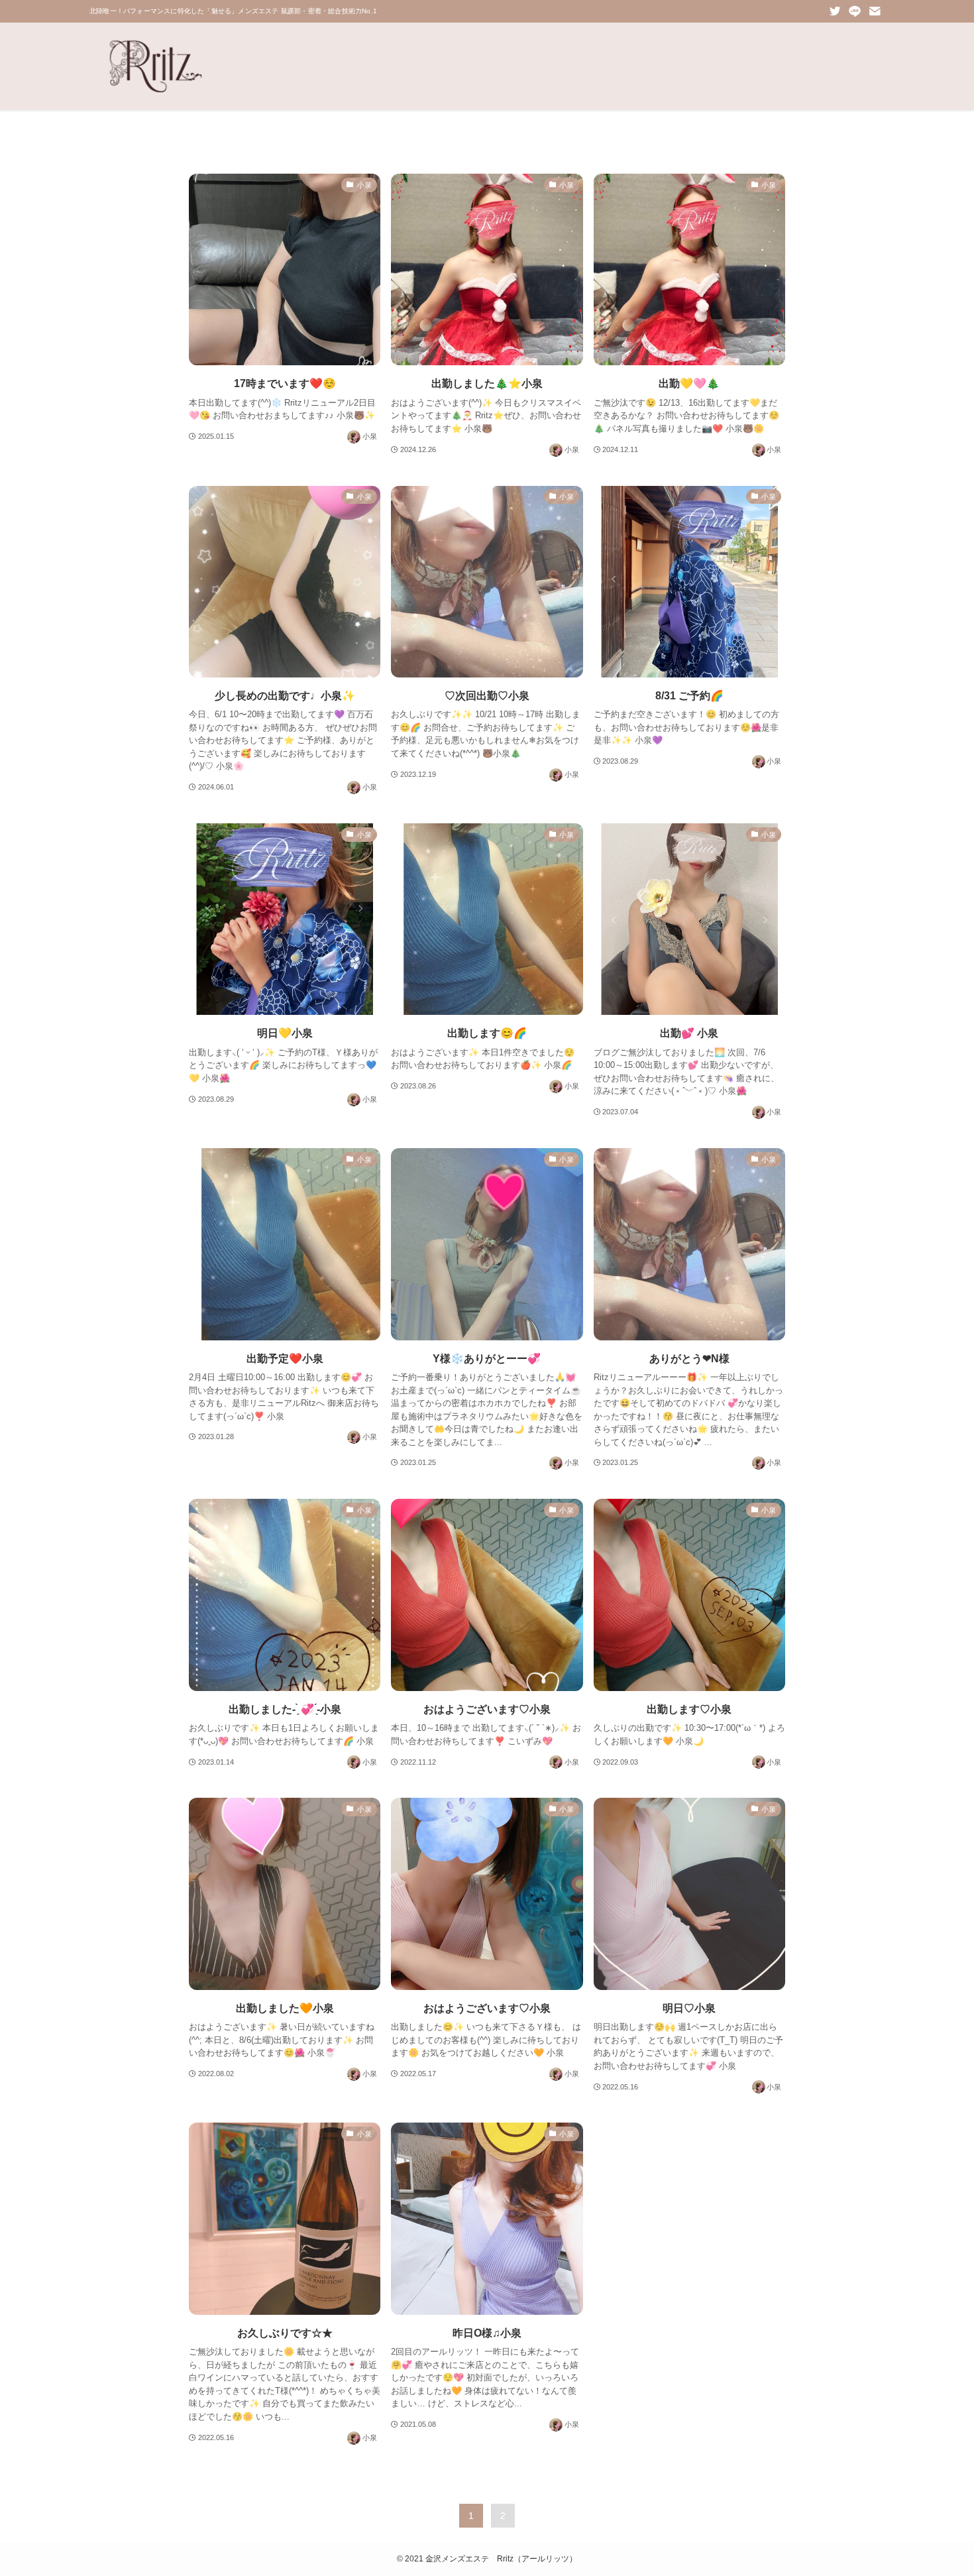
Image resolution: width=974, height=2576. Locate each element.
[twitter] (835, 11)
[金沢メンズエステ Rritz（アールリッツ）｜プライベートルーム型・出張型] (156, 66)
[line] (855, 11)
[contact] (875, 11)
